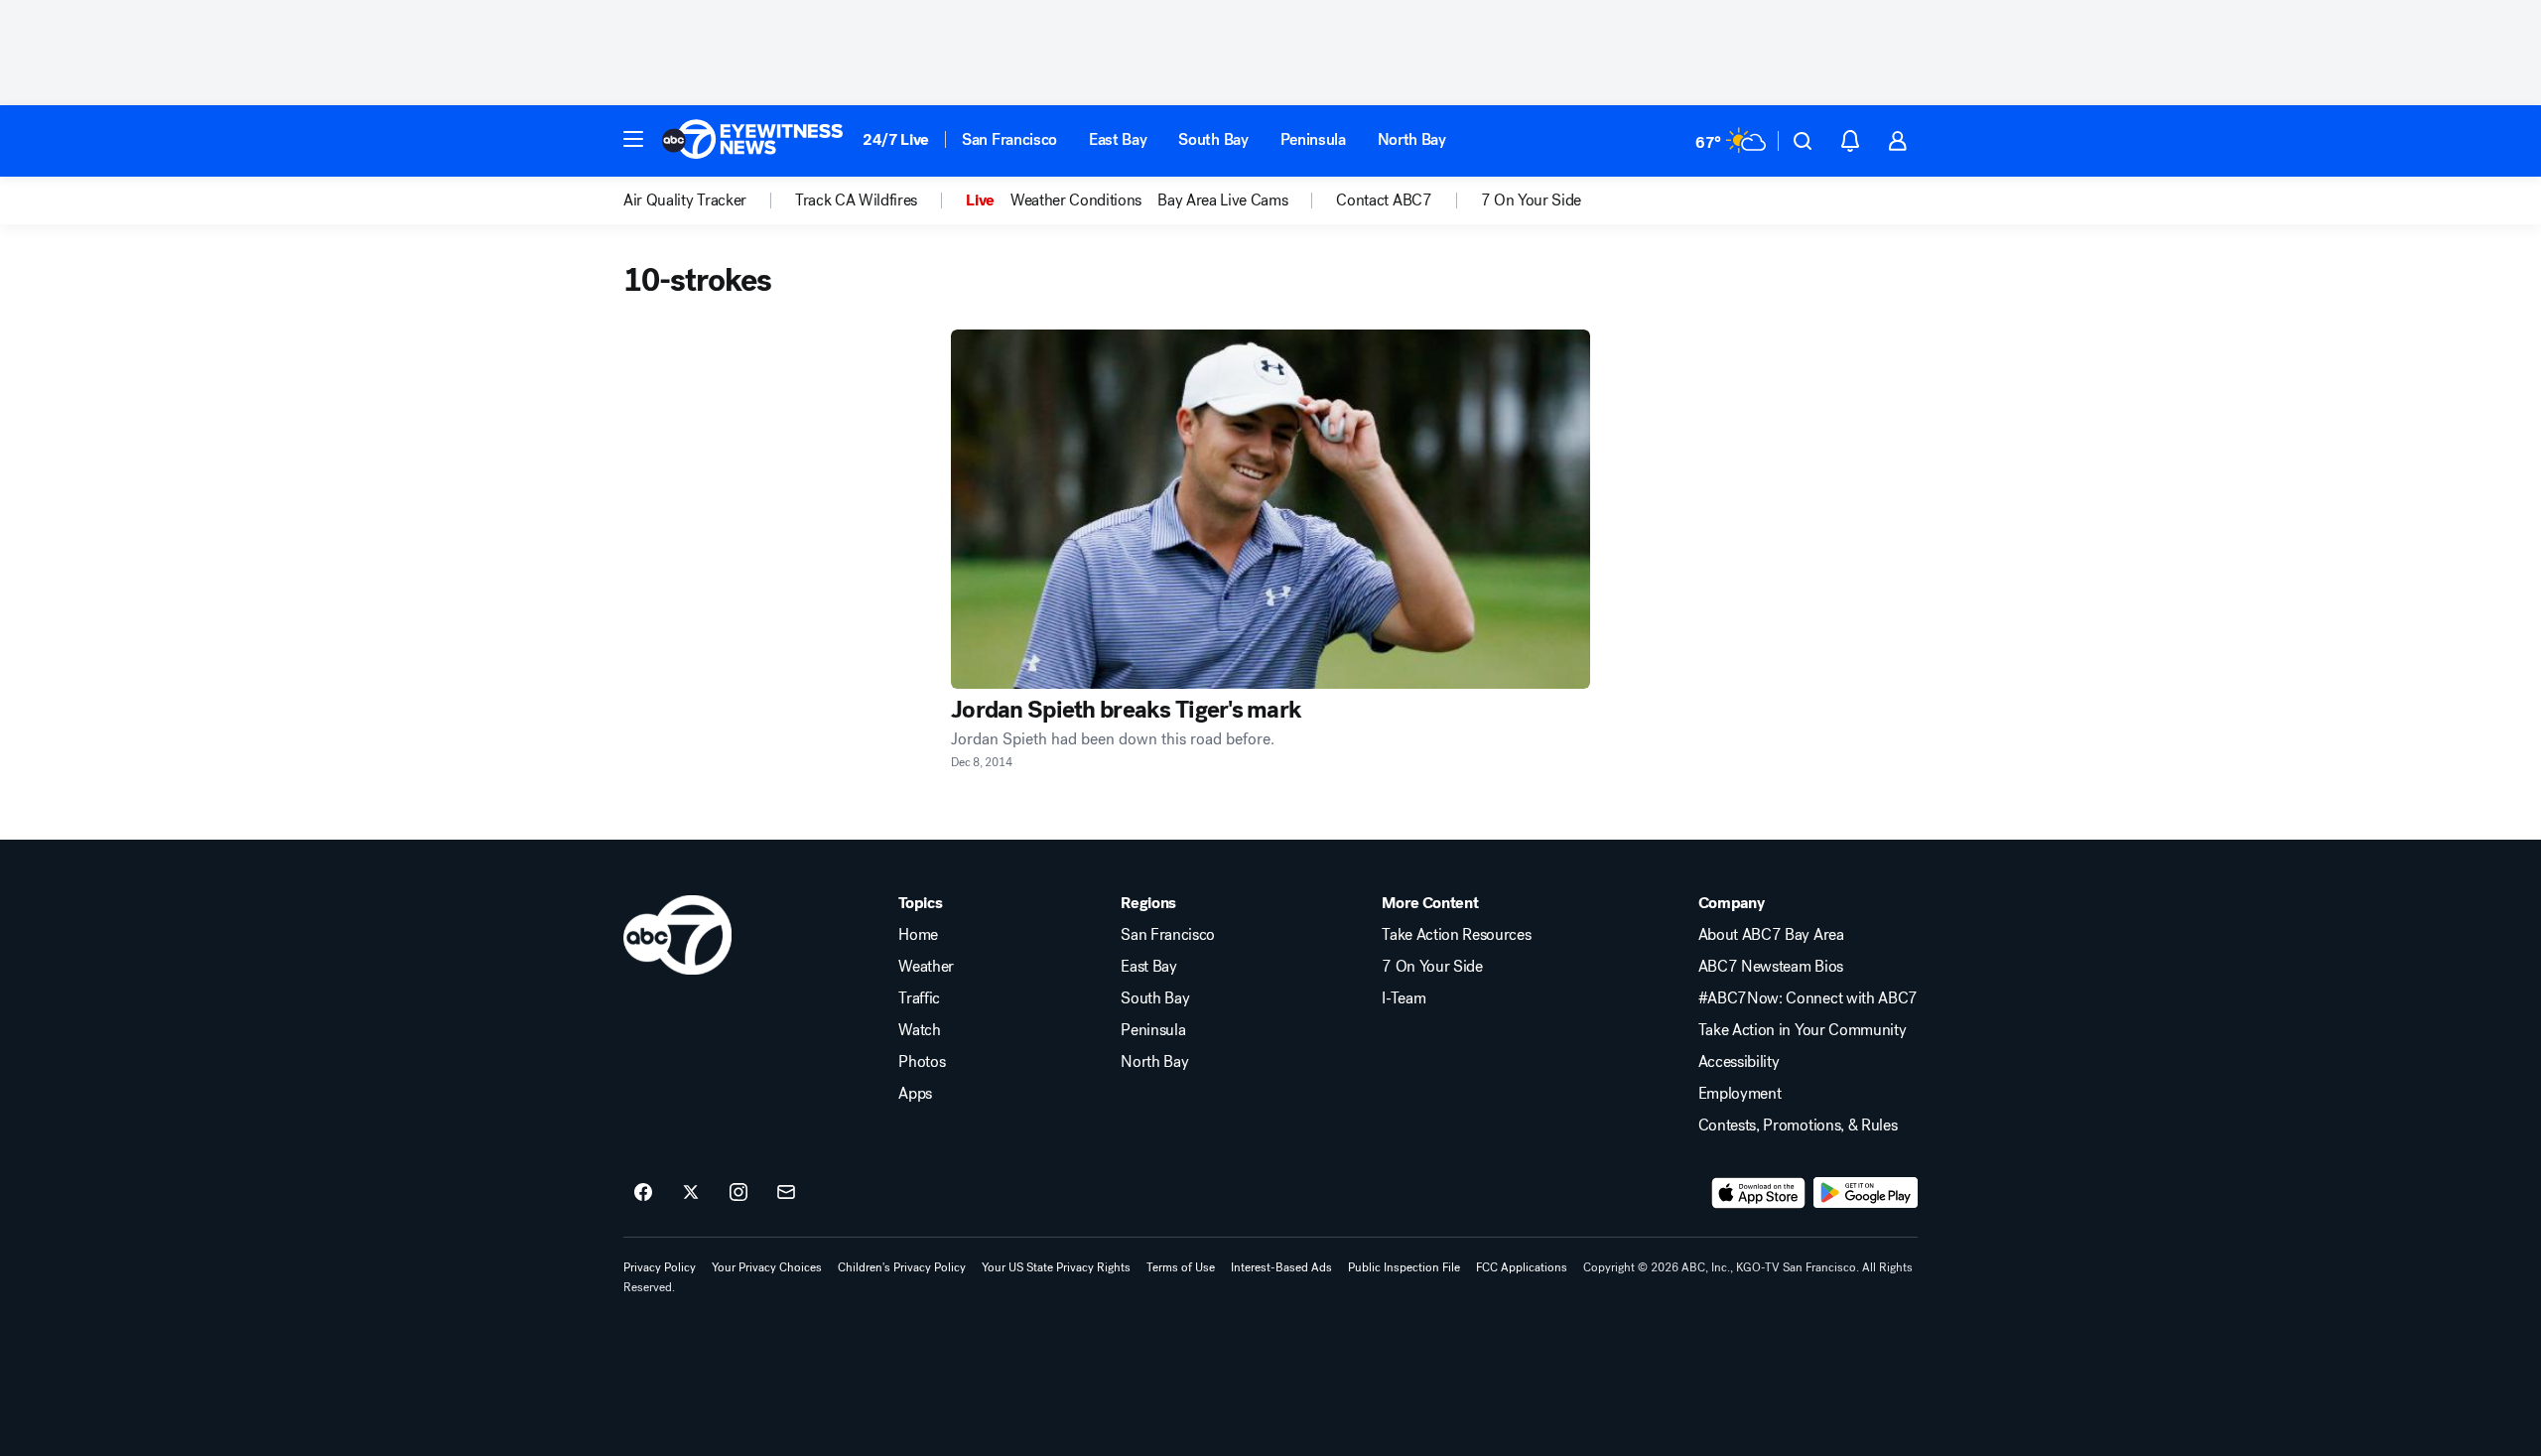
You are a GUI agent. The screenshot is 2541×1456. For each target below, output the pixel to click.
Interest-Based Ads (1281, 1267)
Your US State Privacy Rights (1056, 1267)
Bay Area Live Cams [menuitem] (1222, 200)
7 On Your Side (1432, 967)
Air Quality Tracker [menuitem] (685, 200)
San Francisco (1009, 139)
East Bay (1118, 139)
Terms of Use (1181, 1267)
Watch (919, 1030)
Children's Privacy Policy (902, 1267)
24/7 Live (896, 139)
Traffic (919, 998)
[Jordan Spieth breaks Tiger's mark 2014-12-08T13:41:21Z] (1270, 509)
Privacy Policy (660, 1267)
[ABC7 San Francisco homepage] (752, 141)
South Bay (1213, 139)
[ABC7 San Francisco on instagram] (738, 1193)
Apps (915, 1094)
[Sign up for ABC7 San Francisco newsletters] (786, 1193)
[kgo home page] (677, 935)
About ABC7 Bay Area (1771, 935)
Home (918, 935)
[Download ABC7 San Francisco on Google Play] (1866, 1193)
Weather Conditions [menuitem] (1076, 200)
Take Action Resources (1456, 935)
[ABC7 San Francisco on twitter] (691, 1193)
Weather (926, 967)
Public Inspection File (1404, 1267)
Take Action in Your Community (1803, 1030)
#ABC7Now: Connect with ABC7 (1808, 998)
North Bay (1412, 139)
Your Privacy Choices (767, 1267)
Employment (1740, 1094)
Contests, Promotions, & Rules (1798, 1125)
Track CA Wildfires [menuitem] (856, 200)
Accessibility (1739, 1062)
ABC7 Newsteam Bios (1771, 967)
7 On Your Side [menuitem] (1532, 200)
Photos (922, 1062)
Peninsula (1313, 139)
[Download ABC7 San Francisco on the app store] (1759, 1193)
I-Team (1404, 998)
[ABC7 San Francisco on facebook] (643, 1193)
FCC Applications (1522, 1267)
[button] (633, 139)
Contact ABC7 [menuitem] (1384, 200)
